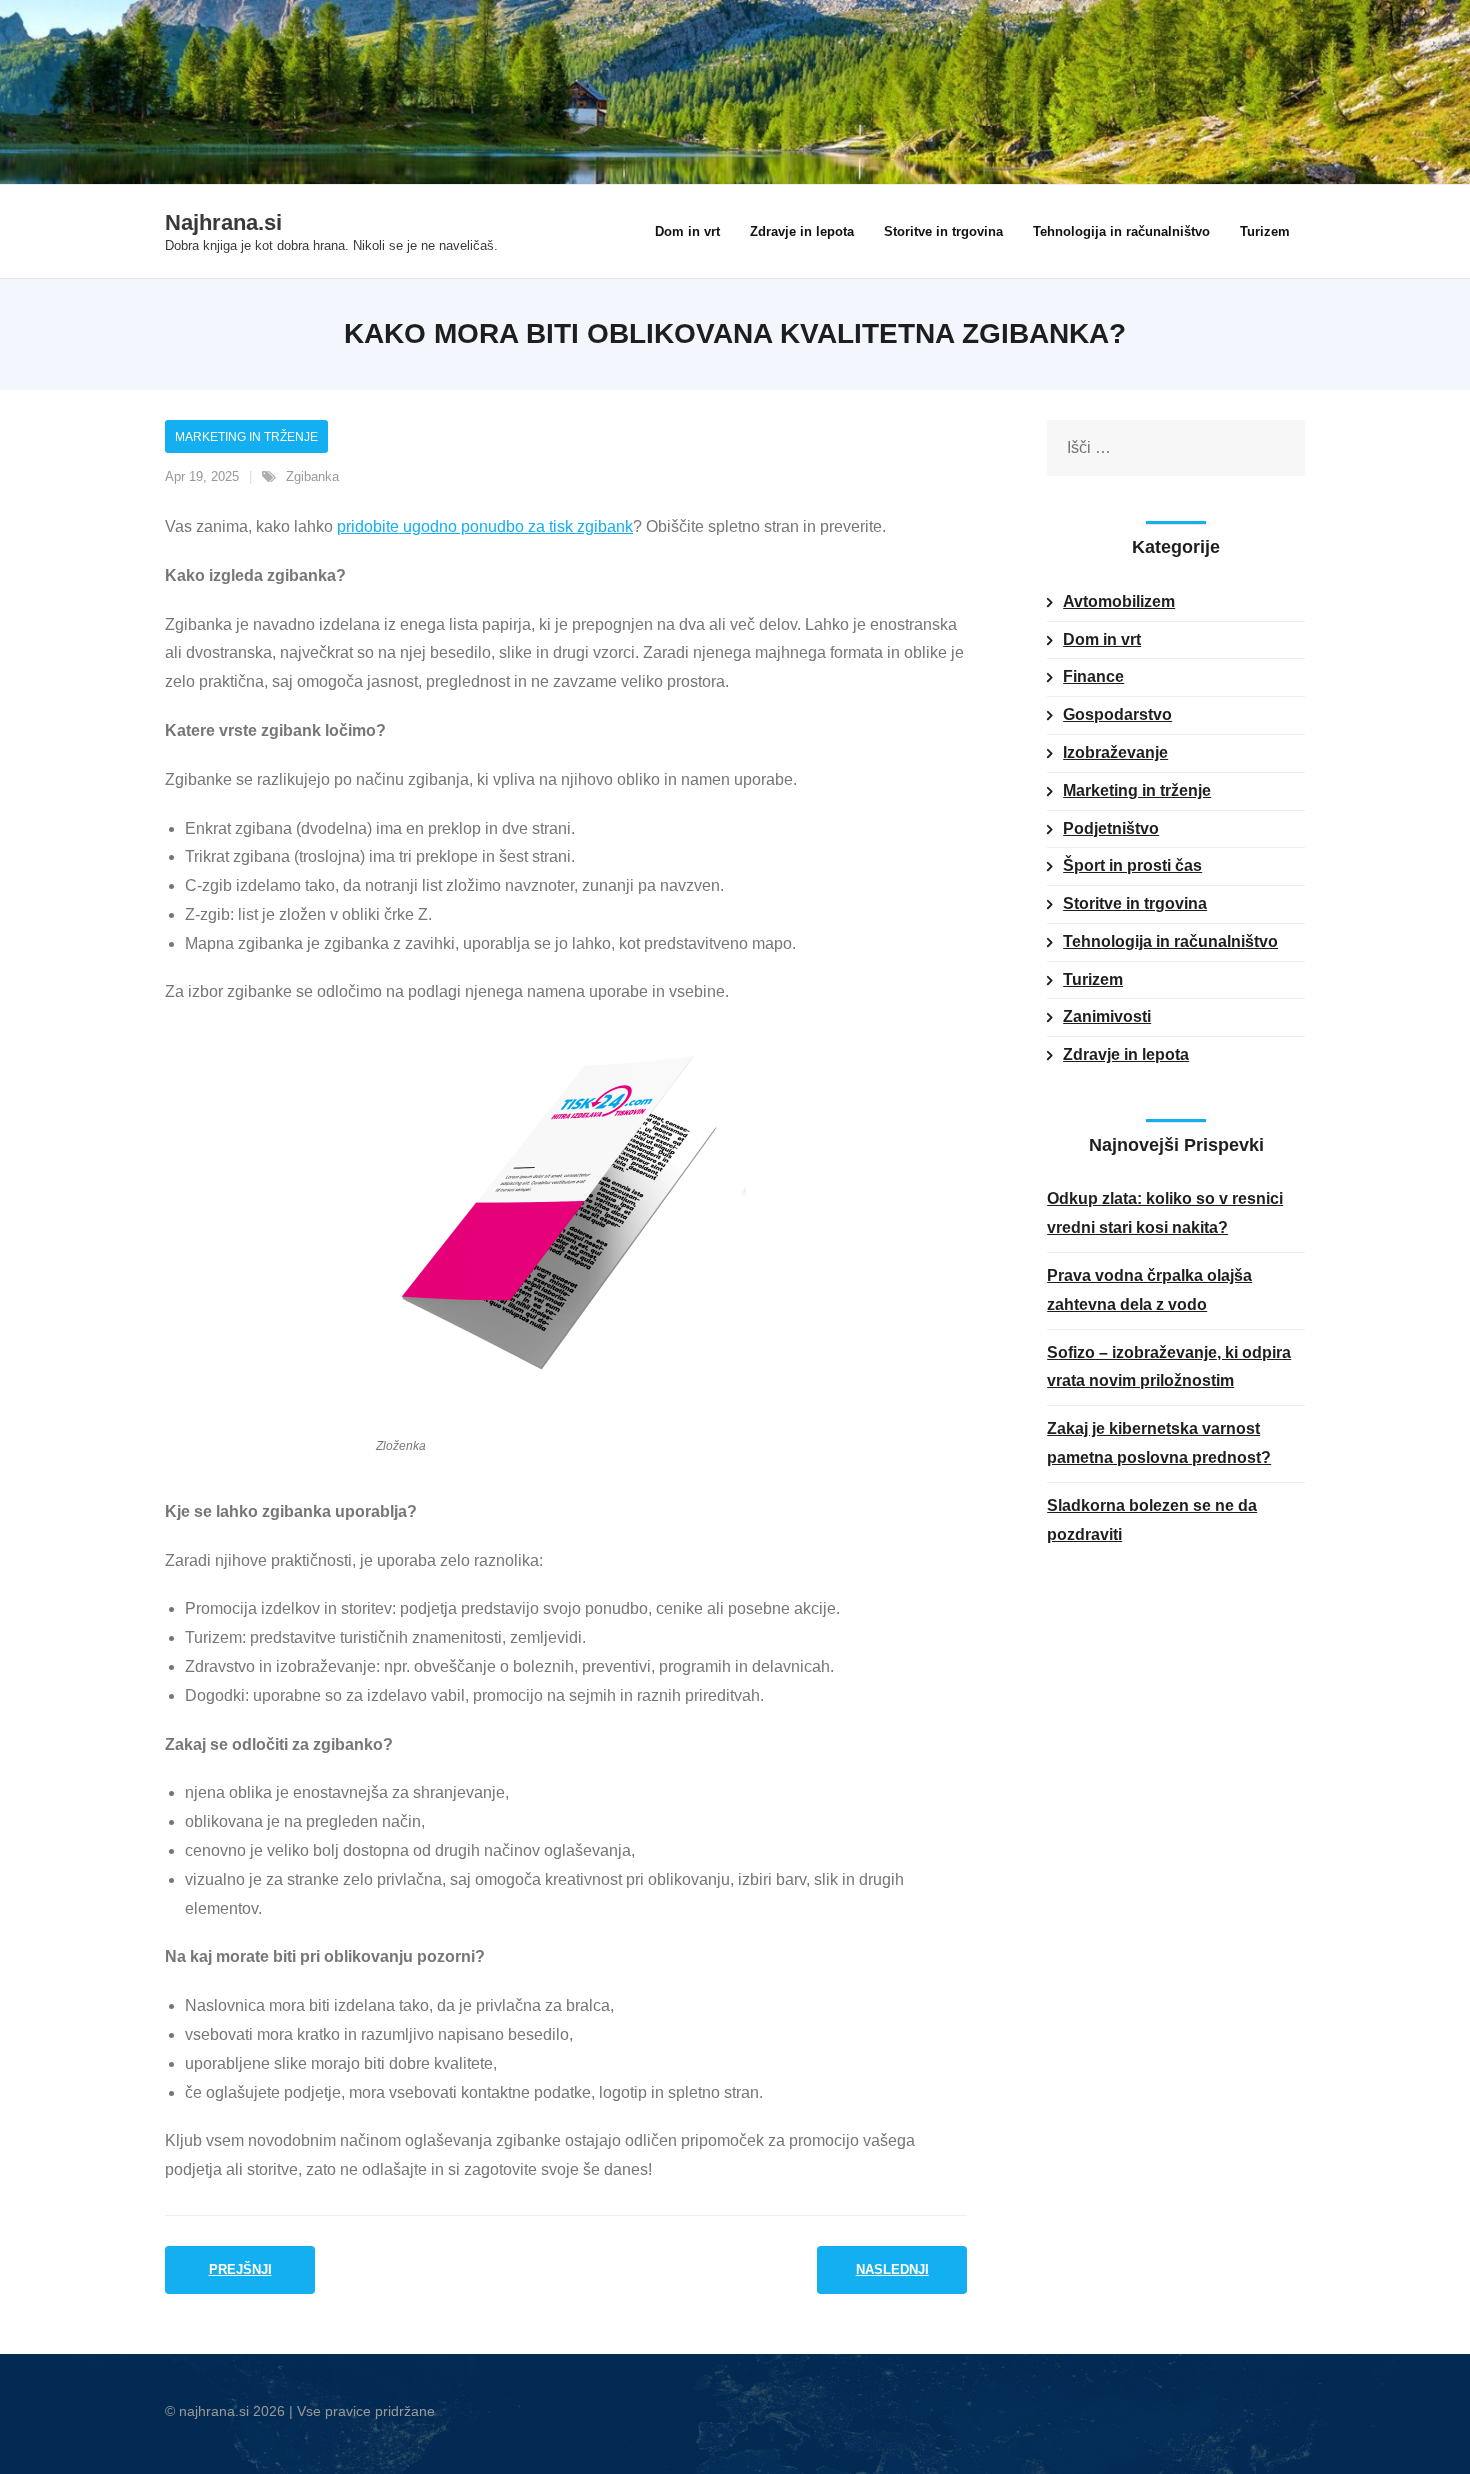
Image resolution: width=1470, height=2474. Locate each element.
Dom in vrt (1102, 639)
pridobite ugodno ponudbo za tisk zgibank (485, 526)
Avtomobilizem (1119, 601)
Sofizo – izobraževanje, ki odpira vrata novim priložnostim (1169, 1367)
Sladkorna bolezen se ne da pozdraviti (1152, 1520)
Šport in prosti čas (1132, 865)
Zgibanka (312, 476)
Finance (1093, 676)
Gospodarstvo (1117, 714)
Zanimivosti (1107, 1016)
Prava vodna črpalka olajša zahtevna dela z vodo (1149, 1290)
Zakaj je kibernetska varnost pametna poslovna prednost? (1159, 1443)
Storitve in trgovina (1135, 903)
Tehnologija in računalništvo (1170, 941)
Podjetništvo (1111, 828)
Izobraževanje (1115, 752)
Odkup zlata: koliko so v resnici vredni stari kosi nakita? (1165, 1213)
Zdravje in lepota (1126, 1054)
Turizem (1093, 979)
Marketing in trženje (246, 437)
